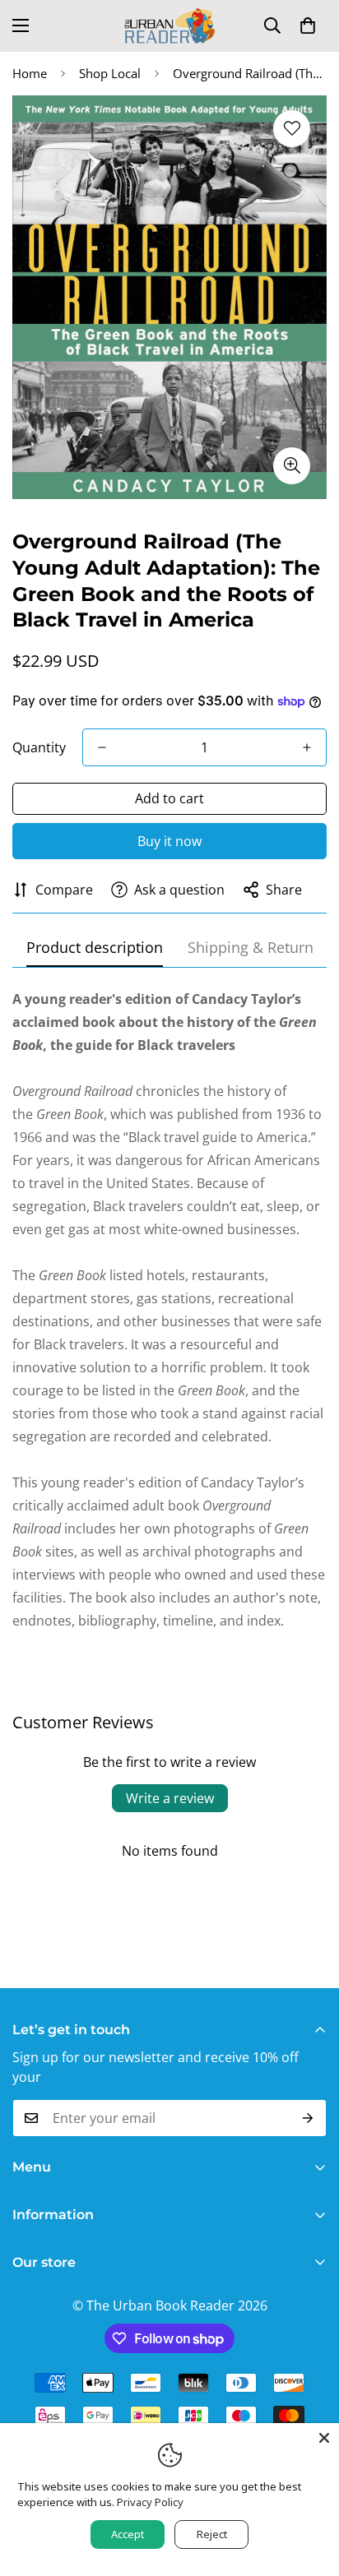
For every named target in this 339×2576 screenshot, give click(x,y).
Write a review (170, 1798)
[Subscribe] (308, 2118)
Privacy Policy (150, 2502)
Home (30, 73)
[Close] (324, 2438)
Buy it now (169, 841)
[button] (308, 25)
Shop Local (110, 73)
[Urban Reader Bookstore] (169, 26)
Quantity (39, 747)
